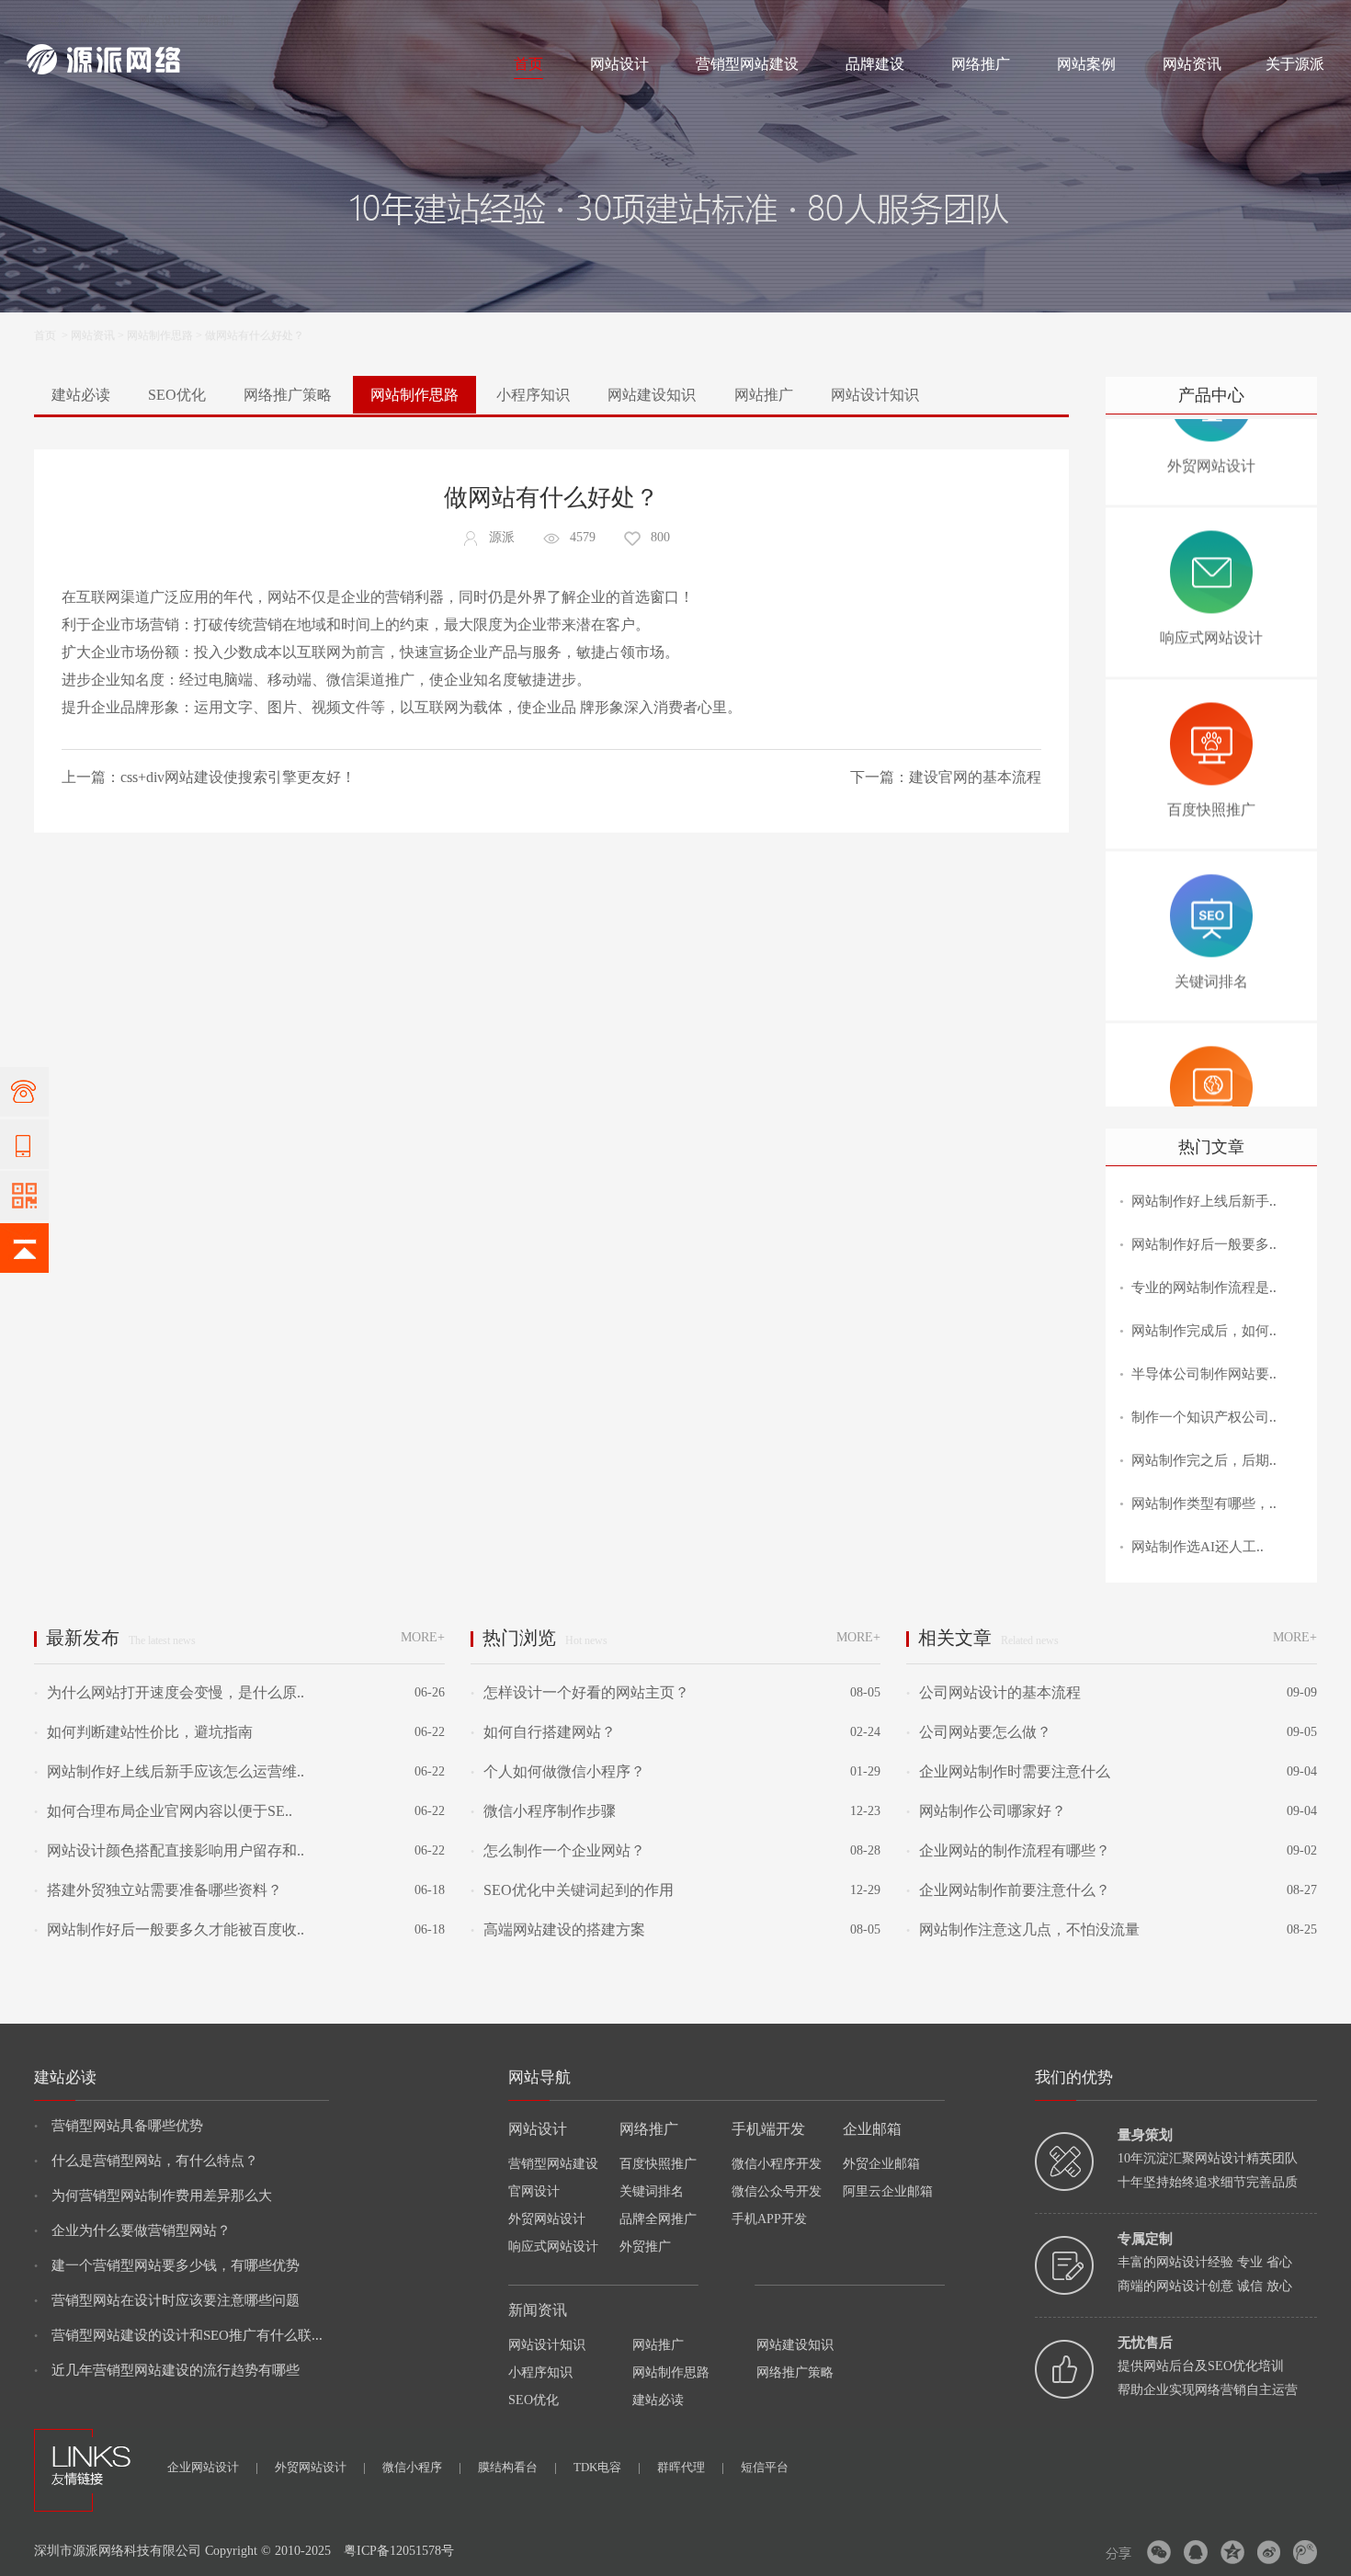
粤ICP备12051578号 (399, 2551)
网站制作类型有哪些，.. (1204, 1504)
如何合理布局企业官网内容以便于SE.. (163, 1811)
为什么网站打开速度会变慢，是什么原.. (169, 1692)
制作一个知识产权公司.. (1204, 1417)
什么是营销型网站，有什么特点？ (146, 2161)
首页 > (52, 335)
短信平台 (765, 2467)
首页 (528, 64)
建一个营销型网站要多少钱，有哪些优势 (167, 2265)
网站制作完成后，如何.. (1204, 1331)
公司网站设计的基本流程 (993, 1692)
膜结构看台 (517, 2467)
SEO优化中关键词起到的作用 (572, 1890)
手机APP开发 (769, 2219)
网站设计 (161, 20)
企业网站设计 (213, 2467)
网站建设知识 (652, 395)
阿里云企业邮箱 (888, 2191)
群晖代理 (691, 2467)
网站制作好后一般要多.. (1204, 1244)
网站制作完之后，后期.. (1204, 1460)
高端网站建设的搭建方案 (558, 1929)
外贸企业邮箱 (881, 2164)
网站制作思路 (160, 335)
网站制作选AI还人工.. (1198, 1547)
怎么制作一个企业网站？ (558, 1850)
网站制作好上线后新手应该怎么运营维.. (169, 1771)
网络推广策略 (288, 395)
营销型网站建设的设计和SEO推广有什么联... (178, 2335)
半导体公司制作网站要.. (1204, 1374)
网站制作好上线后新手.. (1204, 1201)
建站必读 (81, 395)
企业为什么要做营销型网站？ (132, 2230)
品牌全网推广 (658, 2219)
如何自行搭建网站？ (543, 1732)
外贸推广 (645, 2247)
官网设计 (534, 2191)
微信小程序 (422, 2467)
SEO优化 (177, 395)
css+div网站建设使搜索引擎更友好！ (238, 777)
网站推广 (764, 395)
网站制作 (105, 20)
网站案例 (1086, 64)
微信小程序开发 (777, 2164)
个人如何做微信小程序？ (558, 1771)
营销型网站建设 (747, 64)
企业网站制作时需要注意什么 (1008, 1771)
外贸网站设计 (547, 2219)
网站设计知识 (875, 395)
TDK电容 (607, 2467)
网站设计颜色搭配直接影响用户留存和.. (169, 1850)
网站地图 (1302, 20)
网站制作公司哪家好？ (986, 1811)
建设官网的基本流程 (975, 777)
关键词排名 (652, 2191)
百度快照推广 (658, 2164)
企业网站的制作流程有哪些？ (1008, 1850)
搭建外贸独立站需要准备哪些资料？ (158, 1890)
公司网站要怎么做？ (979, 1732)
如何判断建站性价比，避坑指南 (143, 1732)
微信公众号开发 (777, 2191)
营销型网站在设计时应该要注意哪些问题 (167, 2300)
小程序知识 (533, 395)
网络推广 (220, 20)
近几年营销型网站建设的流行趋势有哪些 (167, 2370)
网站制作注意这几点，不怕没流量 (1023, 1929)
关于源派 (1295, 64)
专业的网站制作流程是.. (1204, 1288)
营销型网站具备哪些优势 (119, 2126)
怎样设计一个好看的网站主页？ (580, 1692)
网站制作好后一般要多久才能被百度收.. (169, 1929)
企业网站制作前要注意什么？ (1008, 1890)
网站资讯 (1192, 64)
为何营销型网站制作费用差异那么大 (153, 2196)
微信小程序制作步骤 (543, 1811)
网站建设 (49, 20)
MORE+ (423, 1637)
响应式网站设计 (553, 2247)
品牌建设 (875, 64)
